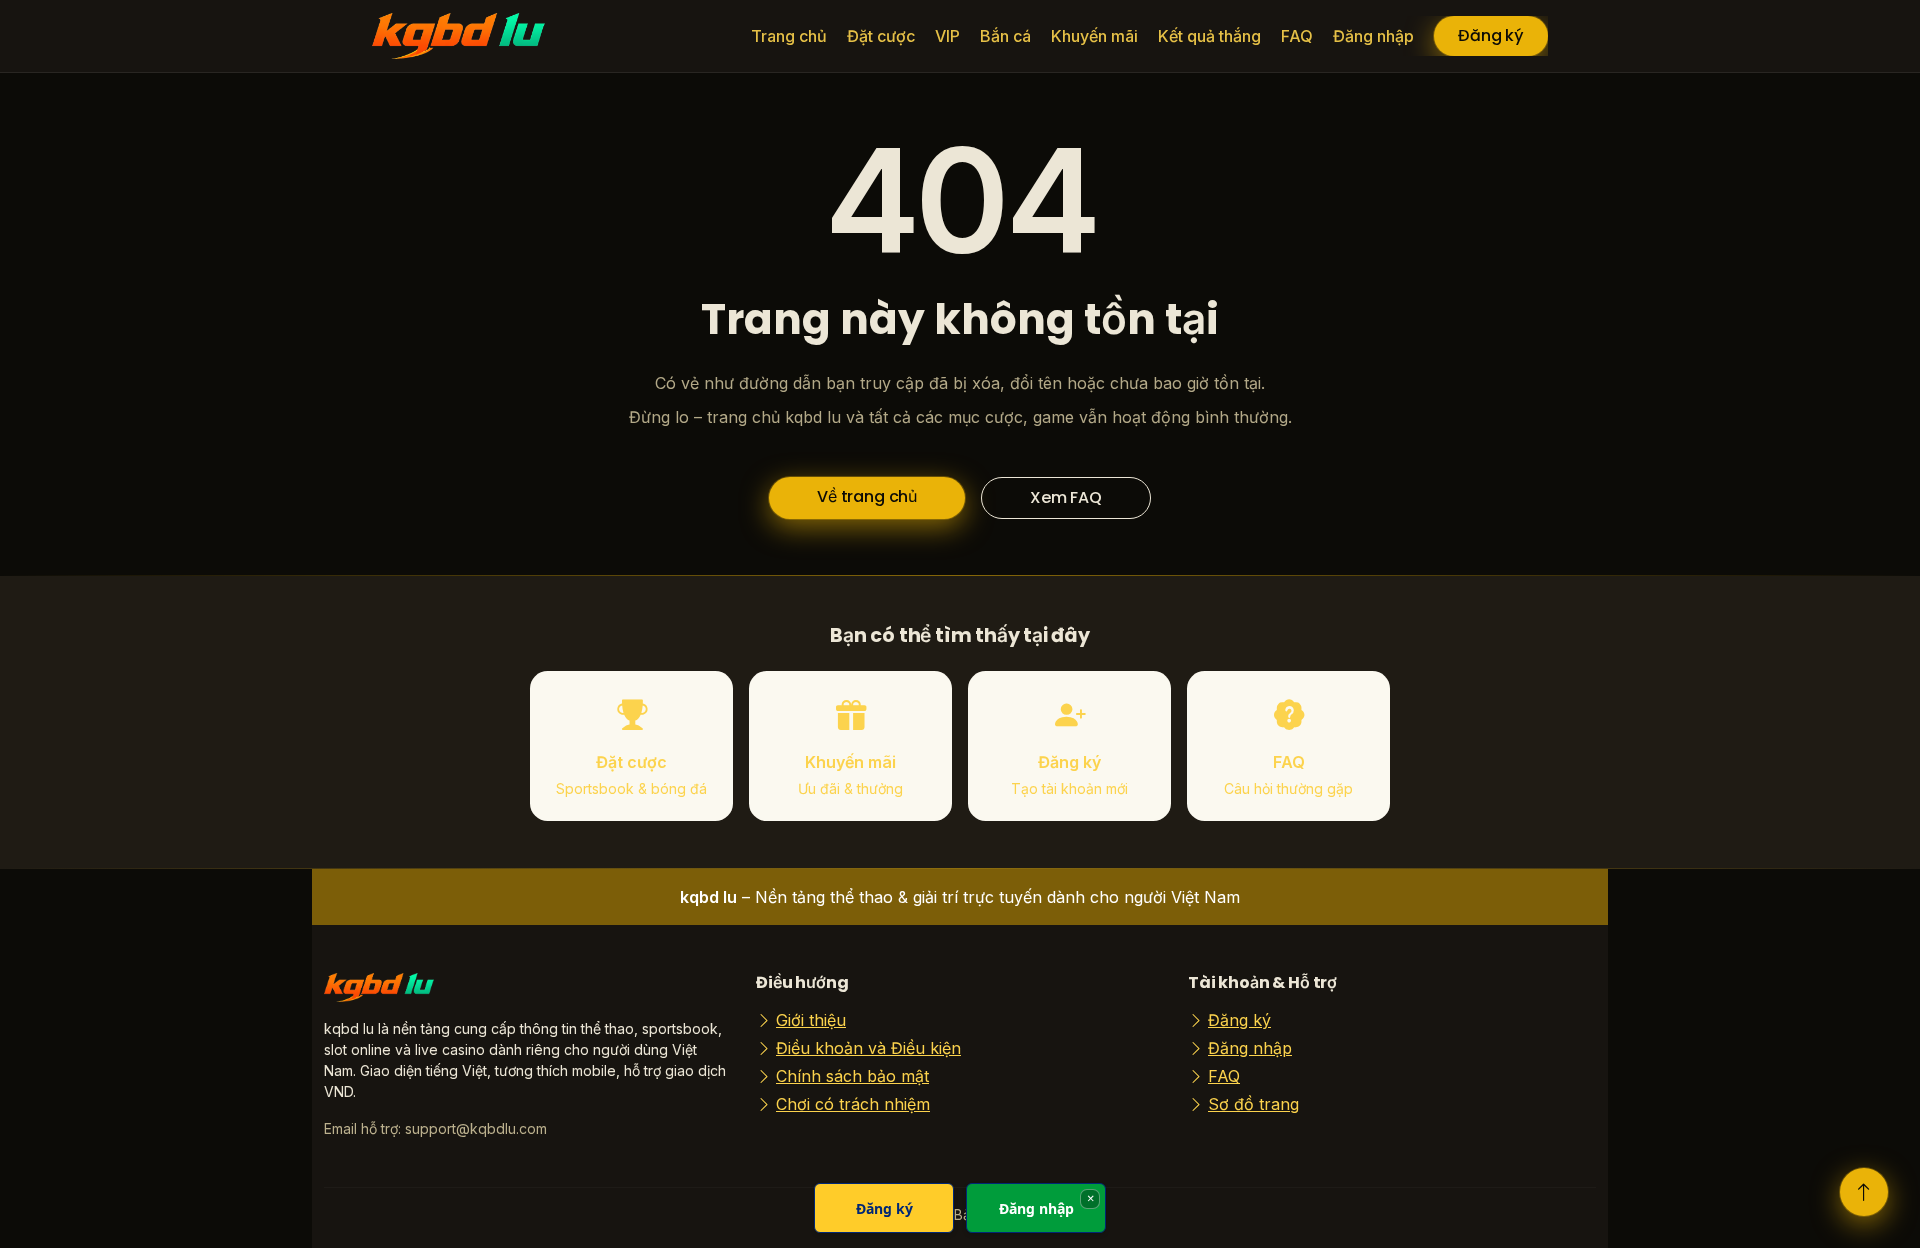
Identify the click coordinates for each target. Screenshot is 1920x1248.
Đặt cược (881, 36)
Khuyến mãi (1094, 36)
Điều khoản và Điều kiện (868, 1048)
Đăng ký (1491, 35)
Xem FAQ (1066, 497)
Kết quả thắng (1209, 36)
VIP (947, 36)
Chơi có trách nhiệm (853, 1104)
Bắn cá (1005, 36)
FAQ (1297, 36)
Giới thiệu (811, 1020)
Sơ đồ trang (1253, 1104)
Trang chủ (789, 36)
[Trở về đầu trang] (1864, 1192)
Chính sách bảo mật (852, 1076)
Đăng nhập (1373, 36)
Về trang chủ (867, 496)
